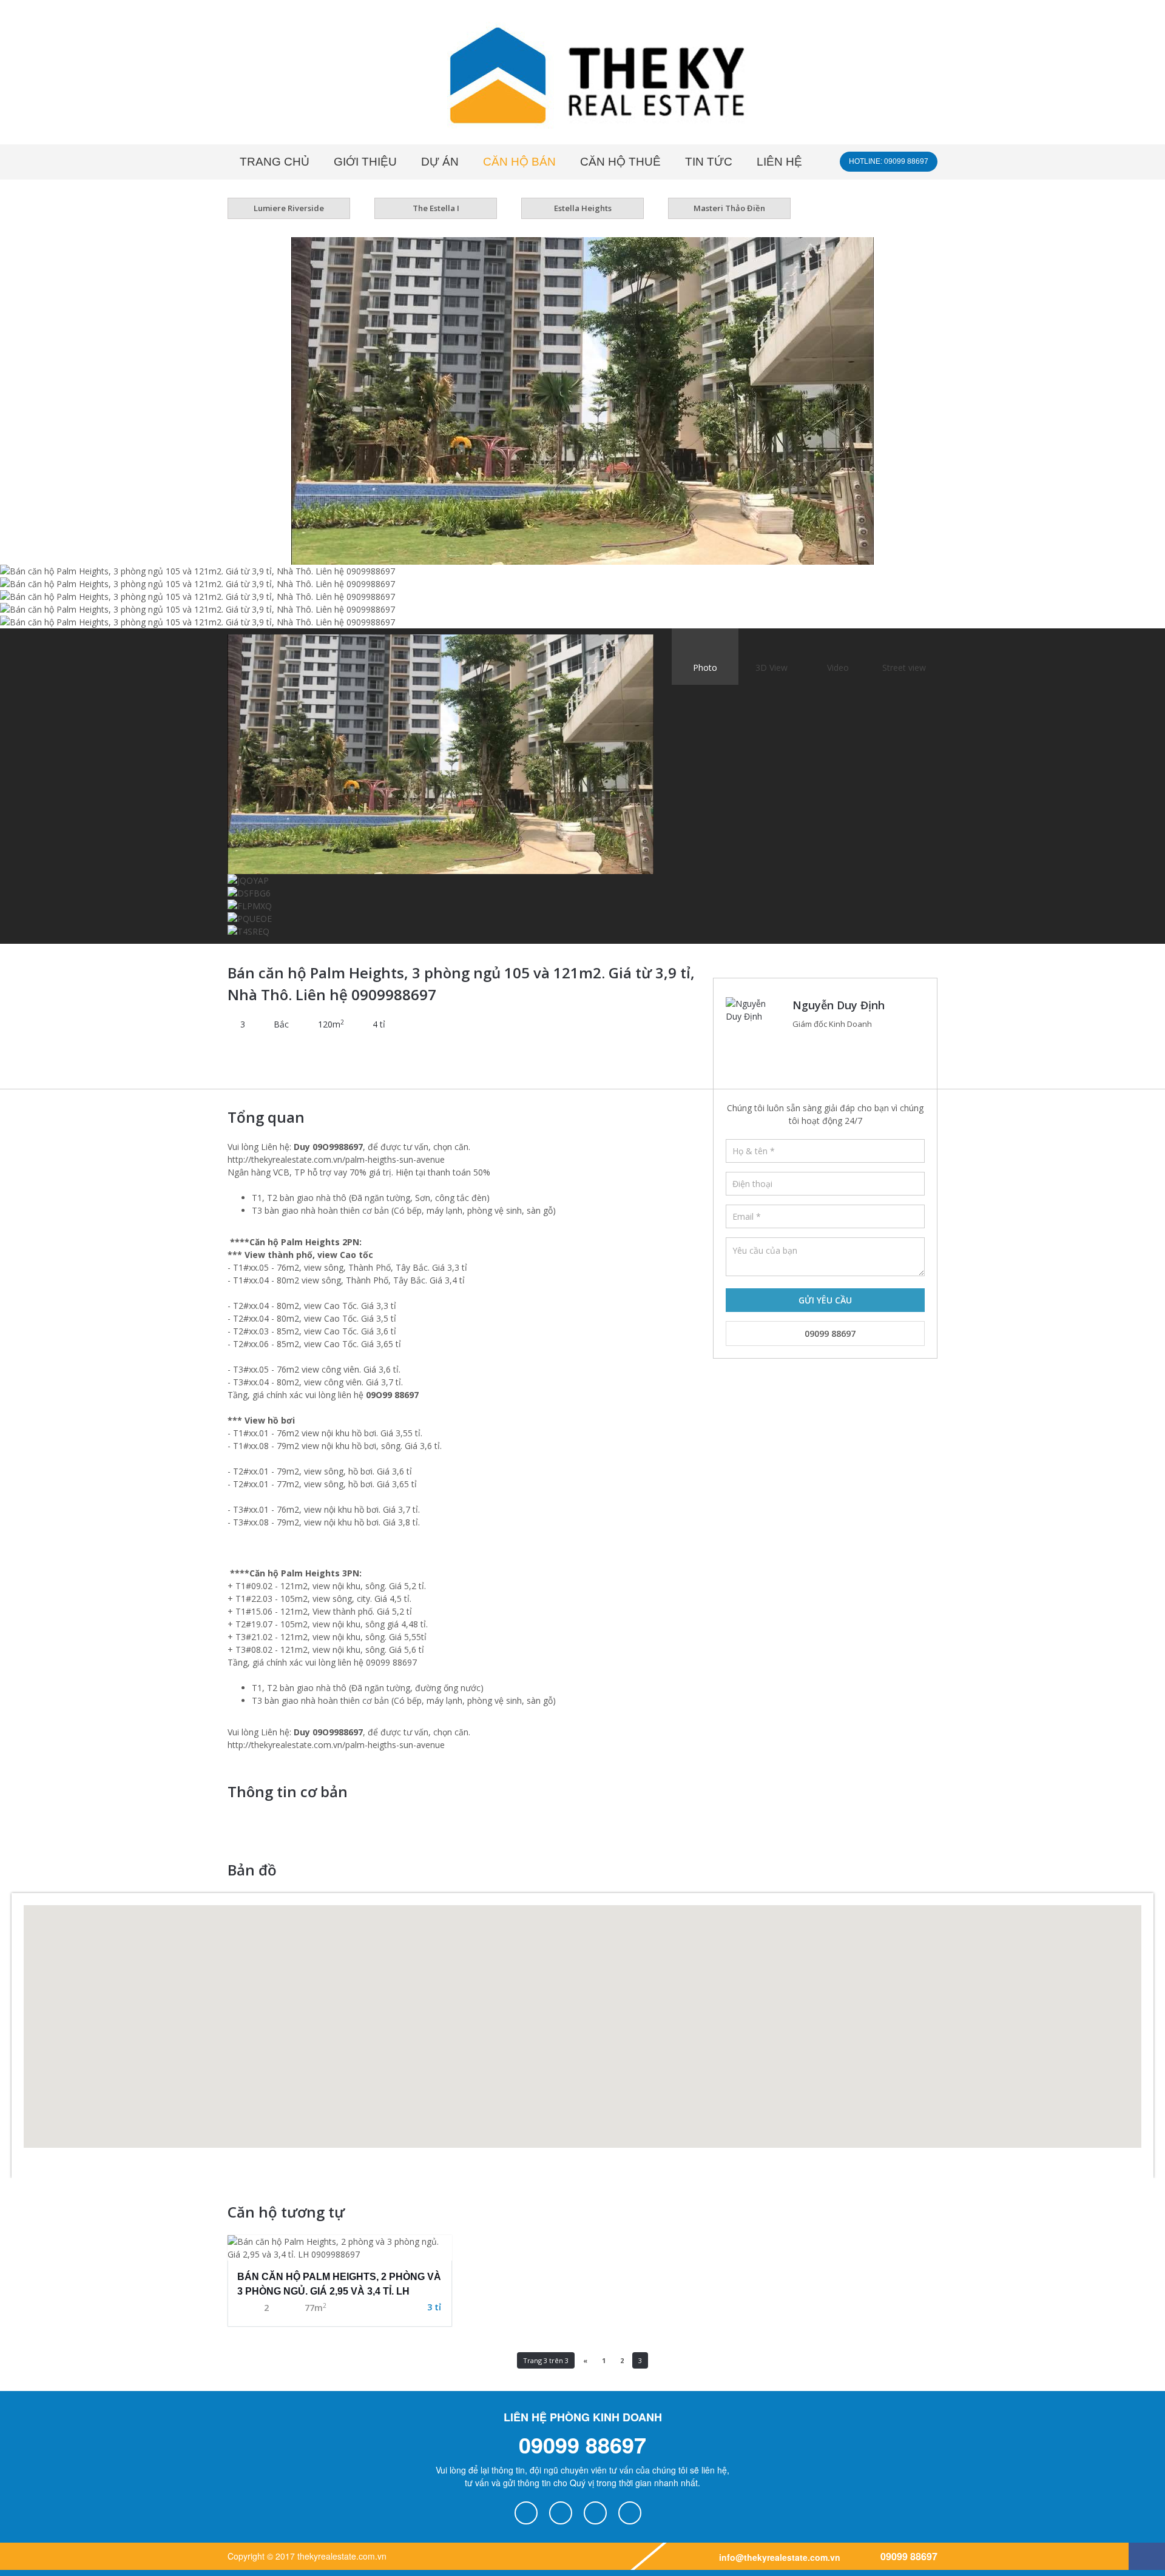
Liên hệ (779, 162)
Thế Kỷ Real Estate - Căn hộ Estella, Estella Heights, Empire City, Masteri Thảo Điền (583, 78)
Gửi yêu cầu (825, 1300)
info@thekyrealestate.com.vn (778, 2557)
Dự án (440, 162)
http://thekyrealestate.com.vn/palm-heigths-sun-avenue (336, 1159)
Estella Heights (583, 208)
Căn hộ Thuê (620, 162)
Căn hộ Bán (519, 162)
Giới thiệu (365, 162)
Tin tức (709, 162)
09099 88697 (829, 1333)
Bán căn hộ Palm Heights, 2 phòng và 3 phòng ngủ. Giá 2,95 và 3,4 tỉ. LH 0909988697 (339, 2286)
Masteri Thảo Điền (729, 208)
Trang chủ (275, 162)
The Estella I (436, 208)
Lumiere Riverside (289, 208)
